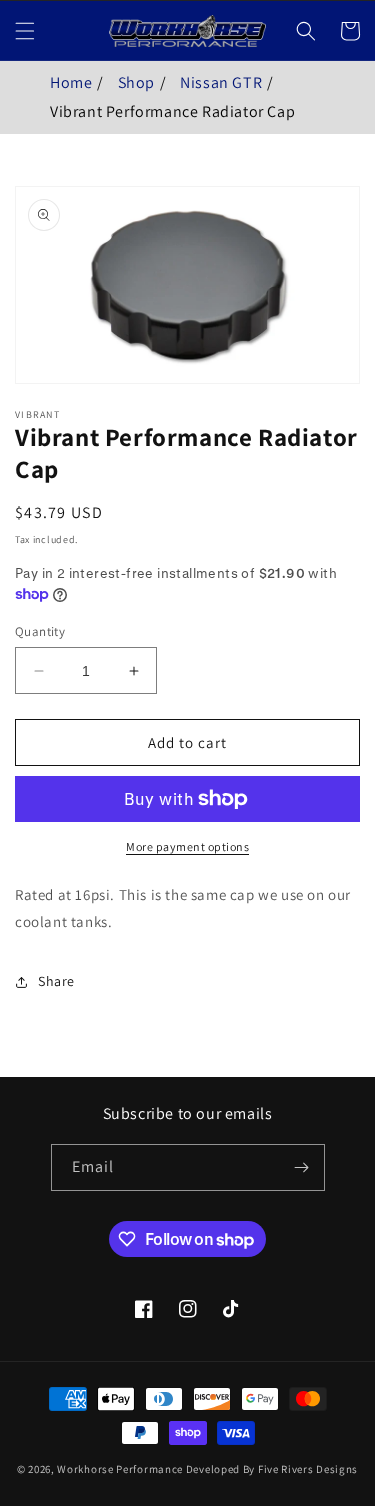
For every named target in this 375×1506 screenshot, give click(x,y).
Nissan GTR (221, 82)
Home (71, 82)
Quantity (40, 631)
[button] (25, 31)
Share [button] (56, 981)
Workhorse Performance (120, 1469)
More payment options (187, 846)
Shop (136, 82)
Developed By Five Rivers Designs (272, 1469)
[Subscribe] (302, 1167)
